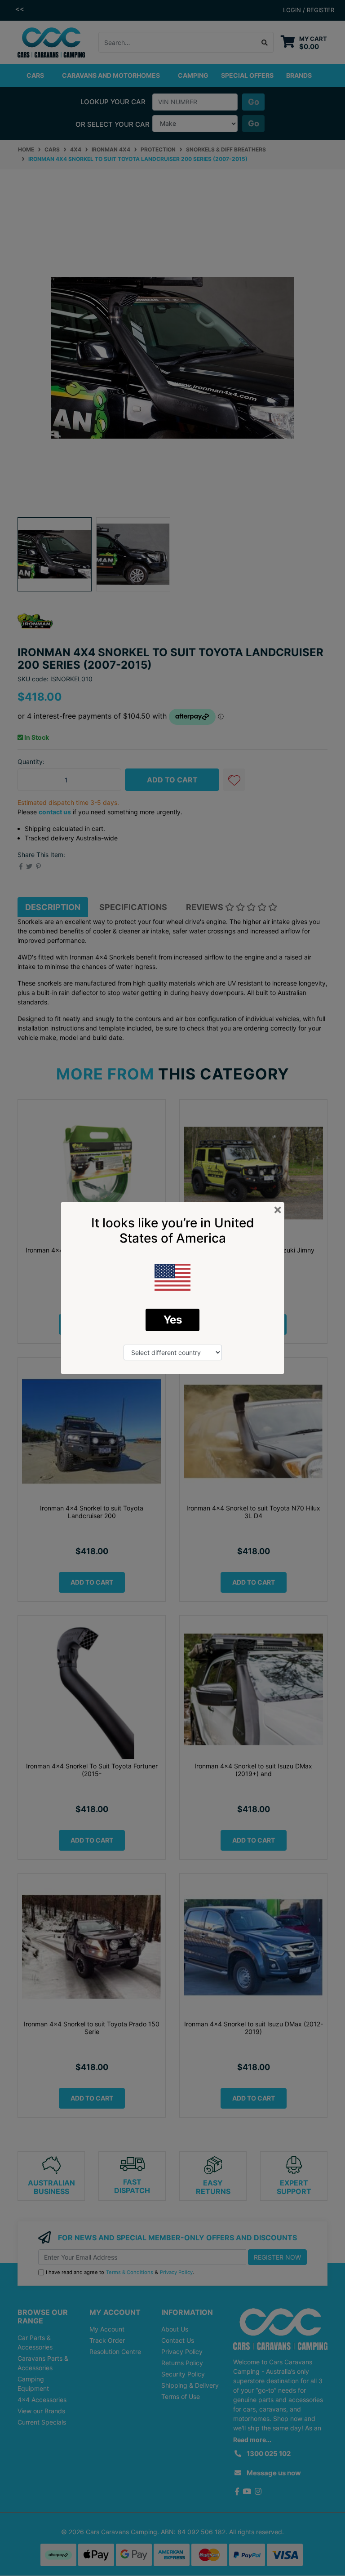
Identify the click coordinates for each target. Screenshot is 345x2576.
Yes (173, 1320)
